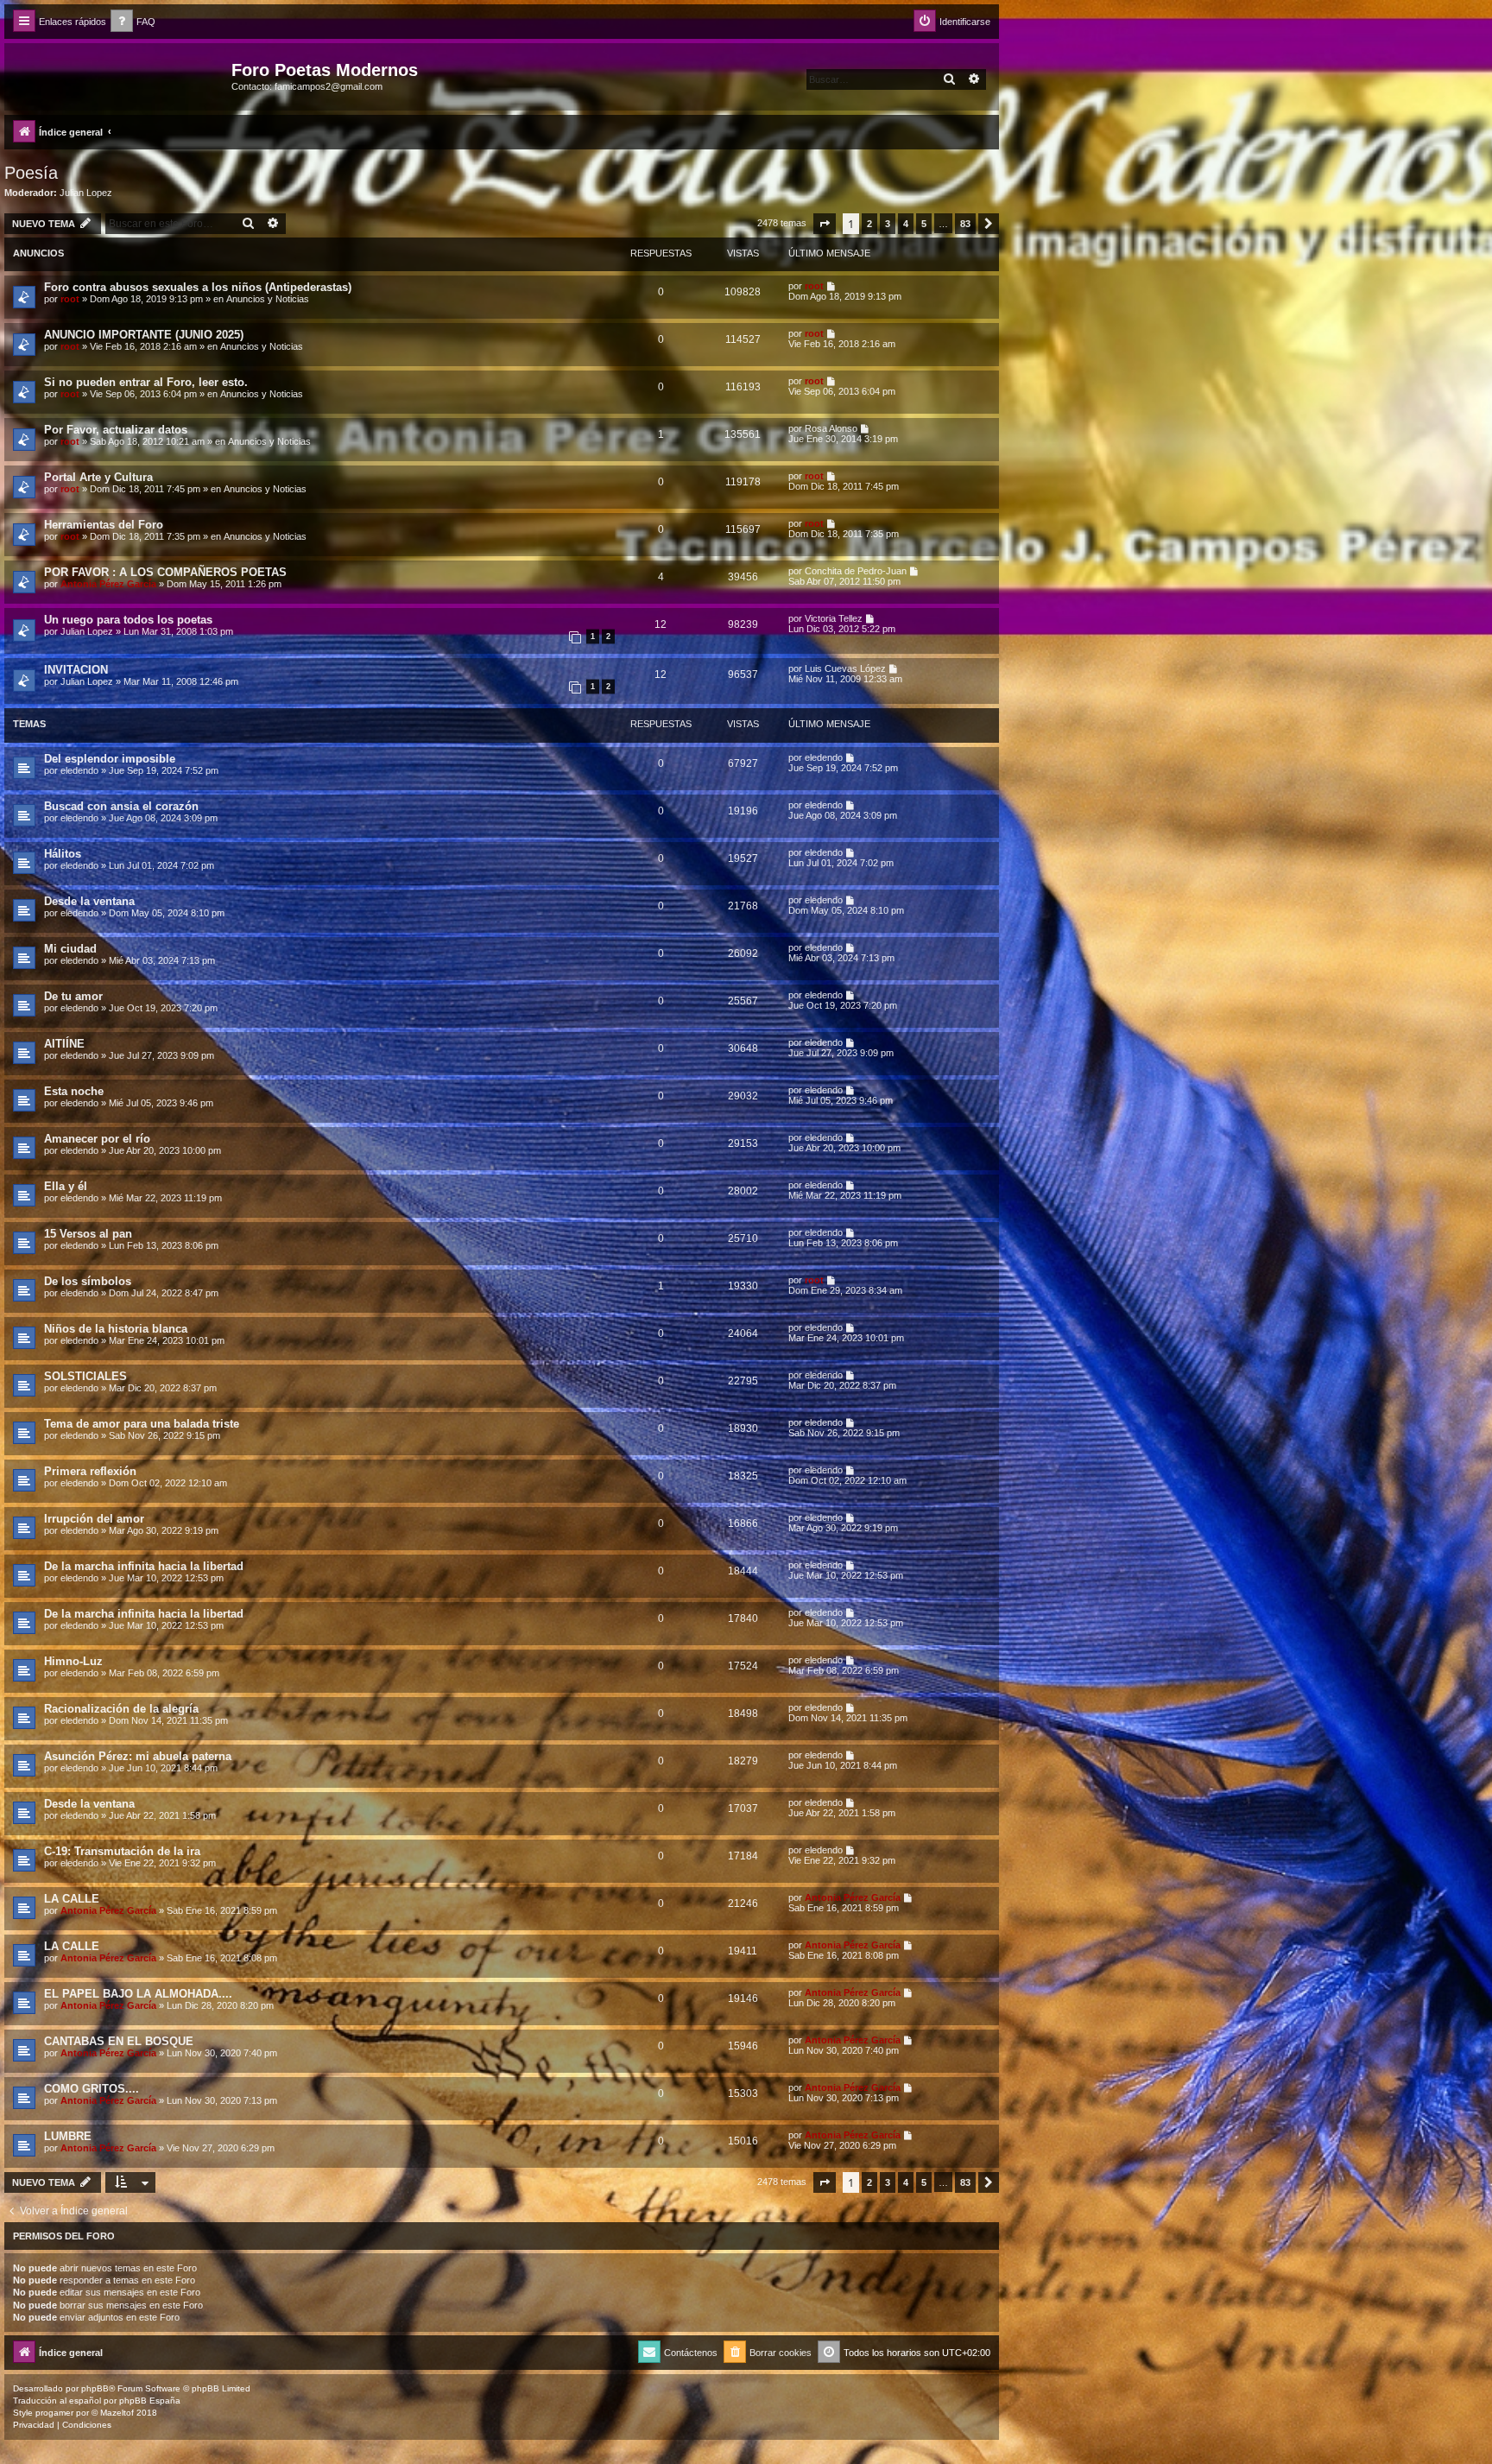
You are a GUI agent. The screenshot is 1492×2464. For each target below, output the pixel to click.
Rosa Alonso (831, 428)
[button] (825, 224)
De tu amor (73, 996)
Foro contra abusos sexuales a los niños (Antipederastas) (198, 287)
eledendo (79, 770)
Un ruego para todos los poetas (128, 620)
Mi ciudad (70, 949)
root (70, 299)
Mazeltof (117, 2413)
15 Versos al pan (88, 1234)
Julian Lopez (86, 193)
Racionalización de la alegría (121, 1709)
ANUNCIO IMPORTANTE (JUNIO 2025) (144, 335)
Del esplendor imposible (110, 759)
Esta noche (74, 1091)
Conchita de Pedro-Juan (856, 571)
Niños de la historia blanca (116, 1329)
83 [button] (965, 224)
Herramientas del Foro (104, 525)
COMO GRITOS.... (92, 2089)
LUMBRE (68, 2136)
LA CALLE (72, 1899)
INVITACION (76, 670)
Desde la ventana (89, 901)
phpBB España (150, 2401)
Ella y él (66, 1186)
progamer (54, 2413)
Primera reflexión (90, 1471)
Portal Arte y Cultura (98, 477)
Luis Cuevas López (845, 668)
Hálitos (63, 854)
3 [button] (888, 224)
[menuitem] (133, 22)
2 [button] (869, 224)
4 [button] (906, 224)
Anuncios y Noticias (268, 299)
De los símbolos (88, 1281)
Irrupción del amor (94, 1519)
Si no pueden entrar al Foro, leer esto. (146, 382)
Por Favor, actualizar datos (116, 430)
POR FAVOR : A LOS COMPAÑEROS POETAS (165, 572)
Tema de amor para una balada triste (142, 1424)
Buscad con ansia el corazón (121, 806)
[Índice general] (120, 75)
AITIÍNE (64, 1044)
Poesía (31, 173)
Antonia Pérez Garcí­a (108, 584)
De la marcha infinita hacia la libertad (144, 1566)
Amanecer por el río (97, 1139)
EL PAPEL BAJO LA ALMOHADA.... (138, 1994)
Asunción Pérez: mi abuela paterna (138, 1756)
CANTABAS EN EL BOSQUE (119, 2041)
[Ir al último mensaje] (832, 286)
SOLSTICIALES (85, 1376)
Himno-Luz (73, 1661)
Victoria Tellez (834, 618)
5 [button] (924, 224)
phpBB (95, 2388)
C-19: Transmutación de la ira (122, 1851)
